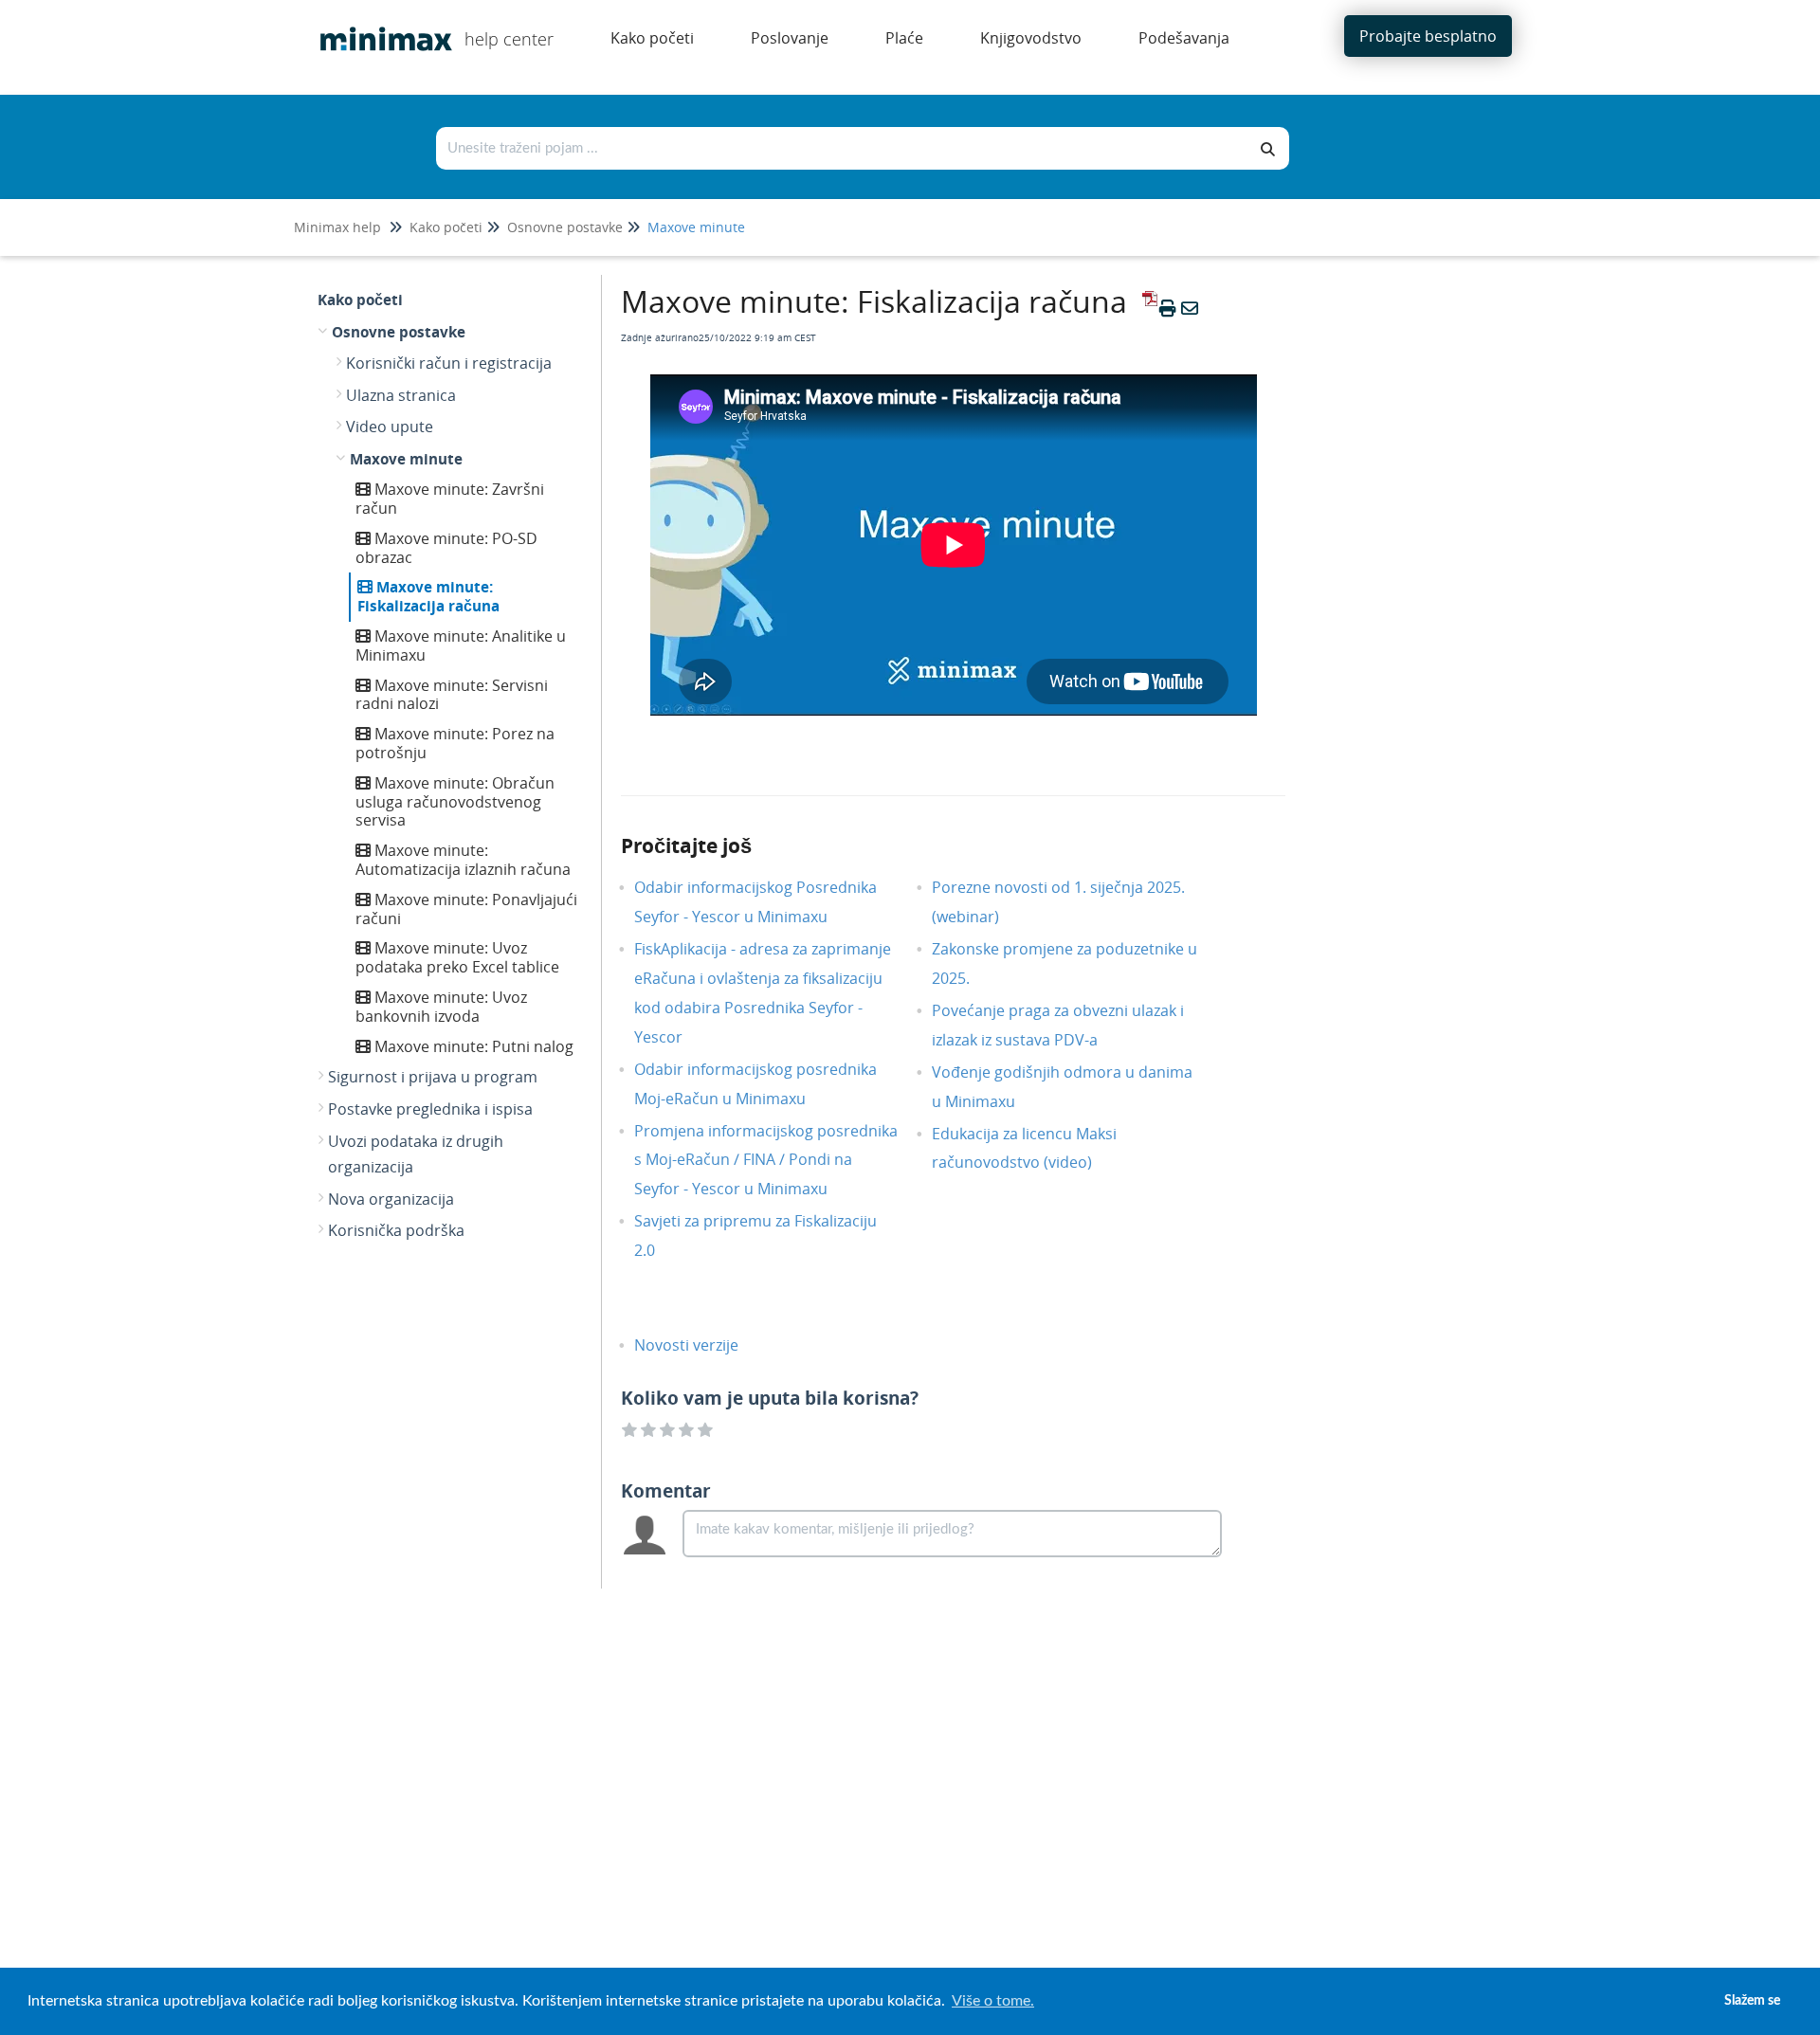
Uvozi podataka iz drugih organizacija (416, 1154)
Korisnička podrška (396, 1230)
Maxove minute (696, 227)
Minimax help (337, 227)
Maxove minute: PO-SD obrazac (446, 548)
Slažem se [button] (1752, 2000)
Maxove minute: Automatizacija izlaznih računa (463, 860)
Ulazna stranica (401, 395)
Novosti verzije (701, 1345)
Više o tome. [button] (993, 2001)
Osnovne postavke (565, 227)
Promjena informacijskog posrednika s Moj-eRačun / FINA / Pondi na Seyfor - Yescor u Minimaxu (766, 1160)
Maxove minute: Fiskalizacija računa (428, 596)
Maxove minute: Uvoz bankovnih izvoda (441, 1007)
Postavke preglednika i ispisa (430, 1109)
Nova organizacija (391, 1199)
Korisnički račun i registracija (449, 363)
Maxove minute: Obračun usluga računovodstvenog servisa (455, 802)
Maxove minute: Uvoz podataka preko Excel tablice (457, 957)
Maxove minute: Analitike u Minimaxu (461, 645)
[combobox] (843, 148)
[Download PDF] (1147, 308)
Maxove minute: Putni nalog (472, 1046)
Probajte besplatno (1428, 36)
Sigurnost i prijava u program (433, 1077)
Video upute (390, 427)
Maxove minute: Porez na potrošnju (455, 743)
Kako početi (446, 227)
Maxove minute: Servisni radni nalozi (452, 695)
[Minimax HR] (379, 25)
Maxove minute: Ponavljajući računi (466, 909)
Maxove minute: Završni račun (450, 499)
